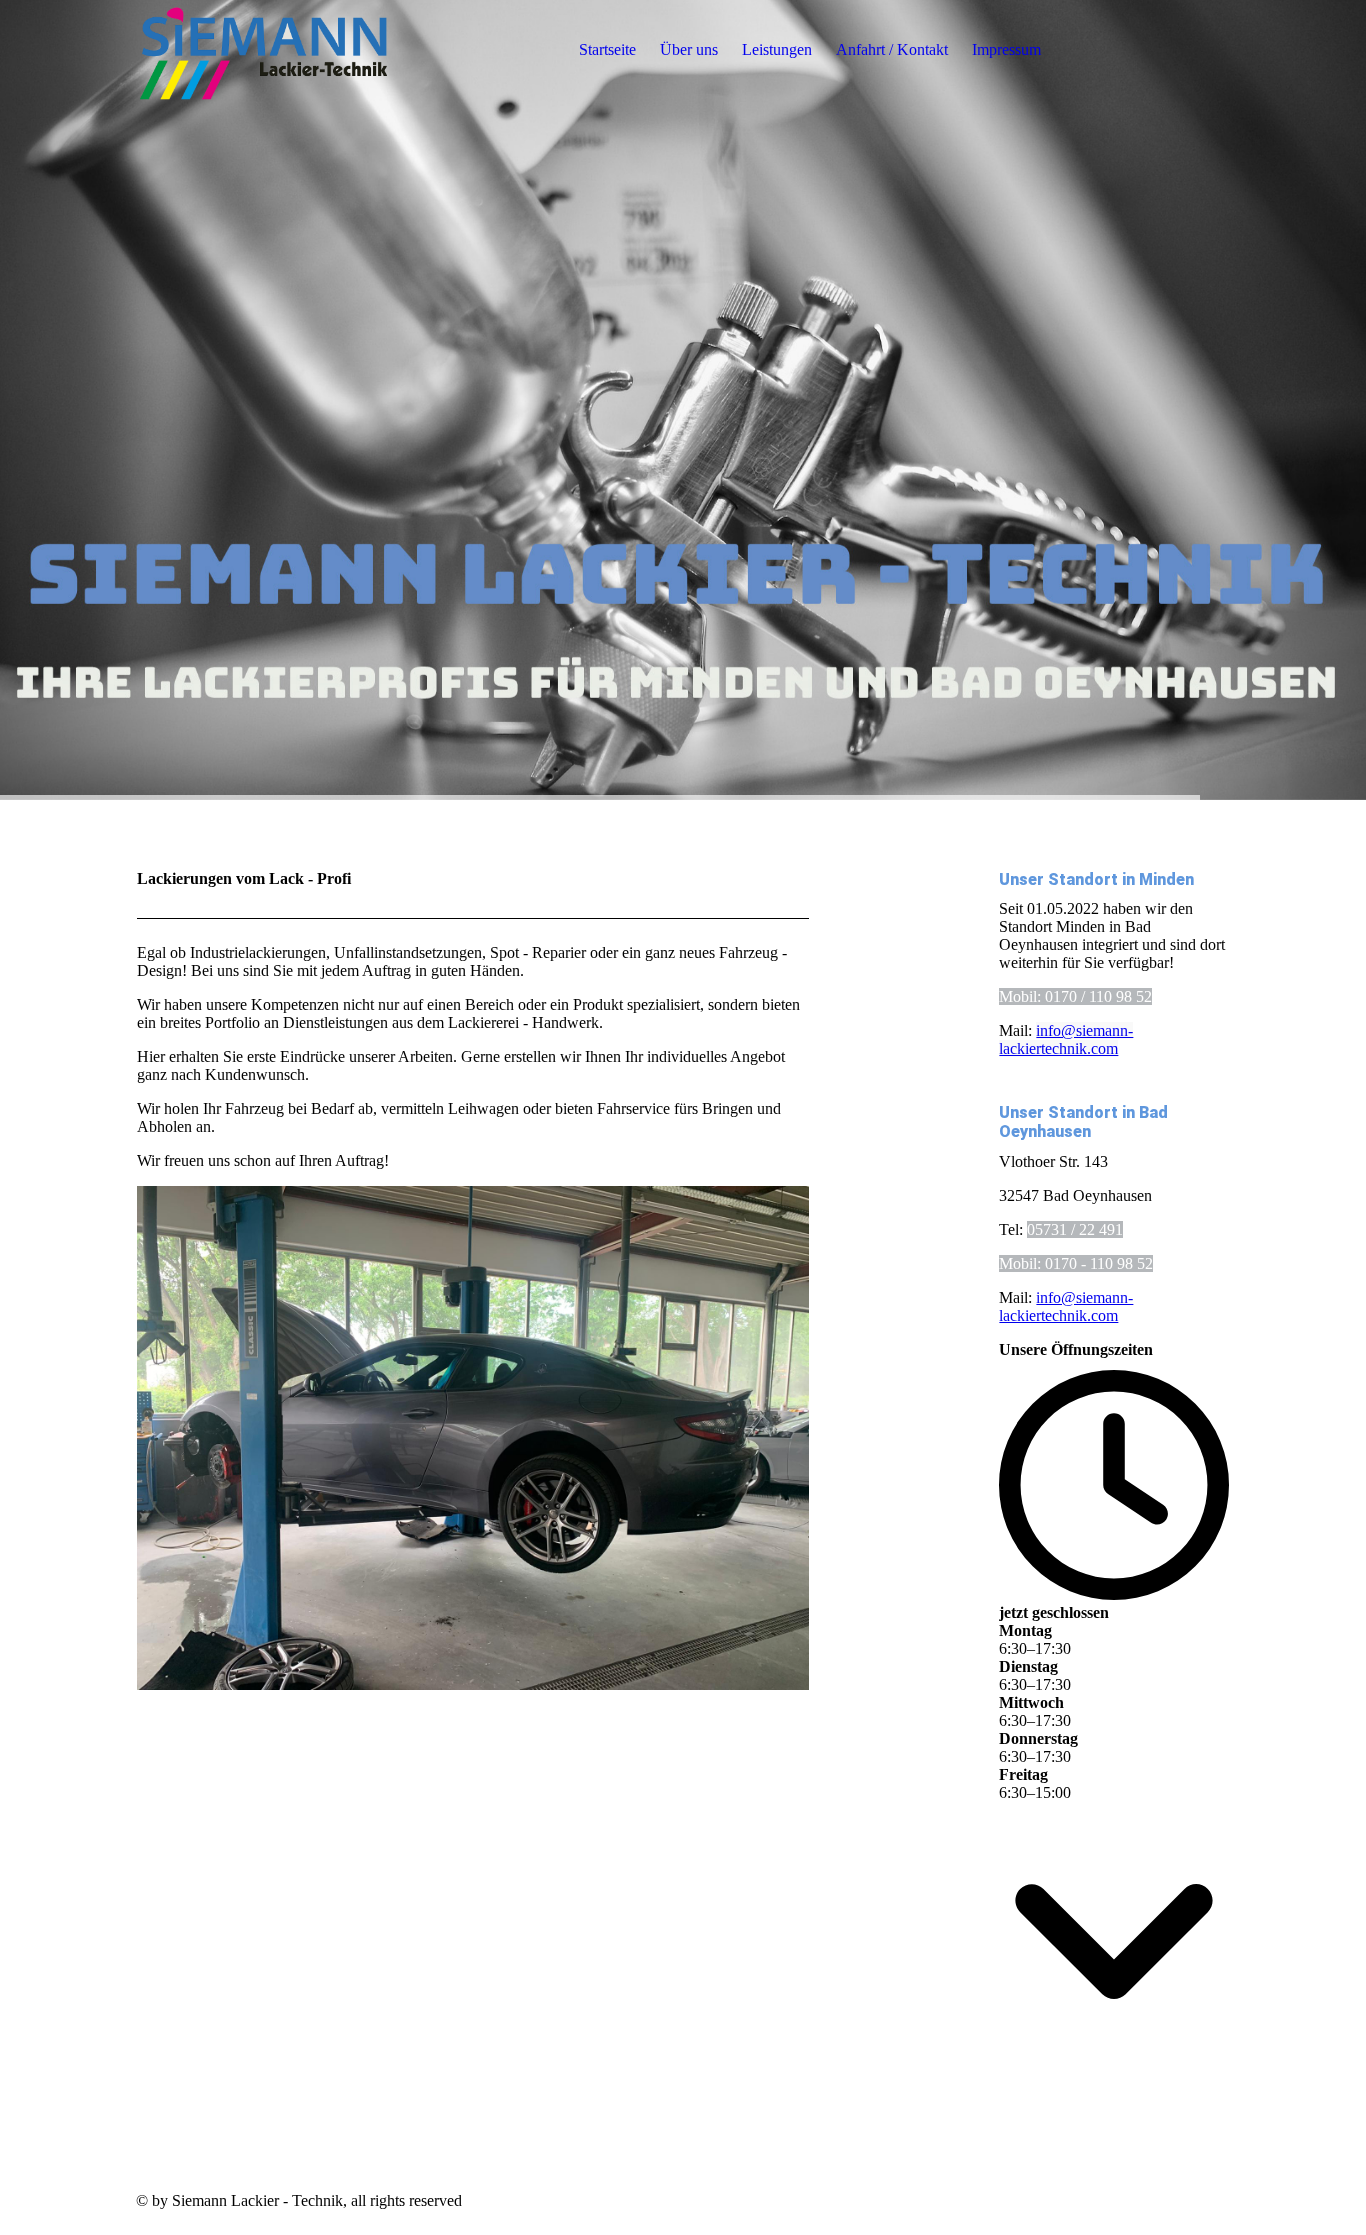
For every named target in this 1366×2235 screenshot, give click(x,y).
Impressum (1006, 49)
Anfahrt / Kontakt (892, 49)
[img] (262, 50)
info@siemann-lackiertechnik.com (1066, 1039)
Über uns (689, 49)
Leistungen (777, 49)
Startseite (607, 49)
